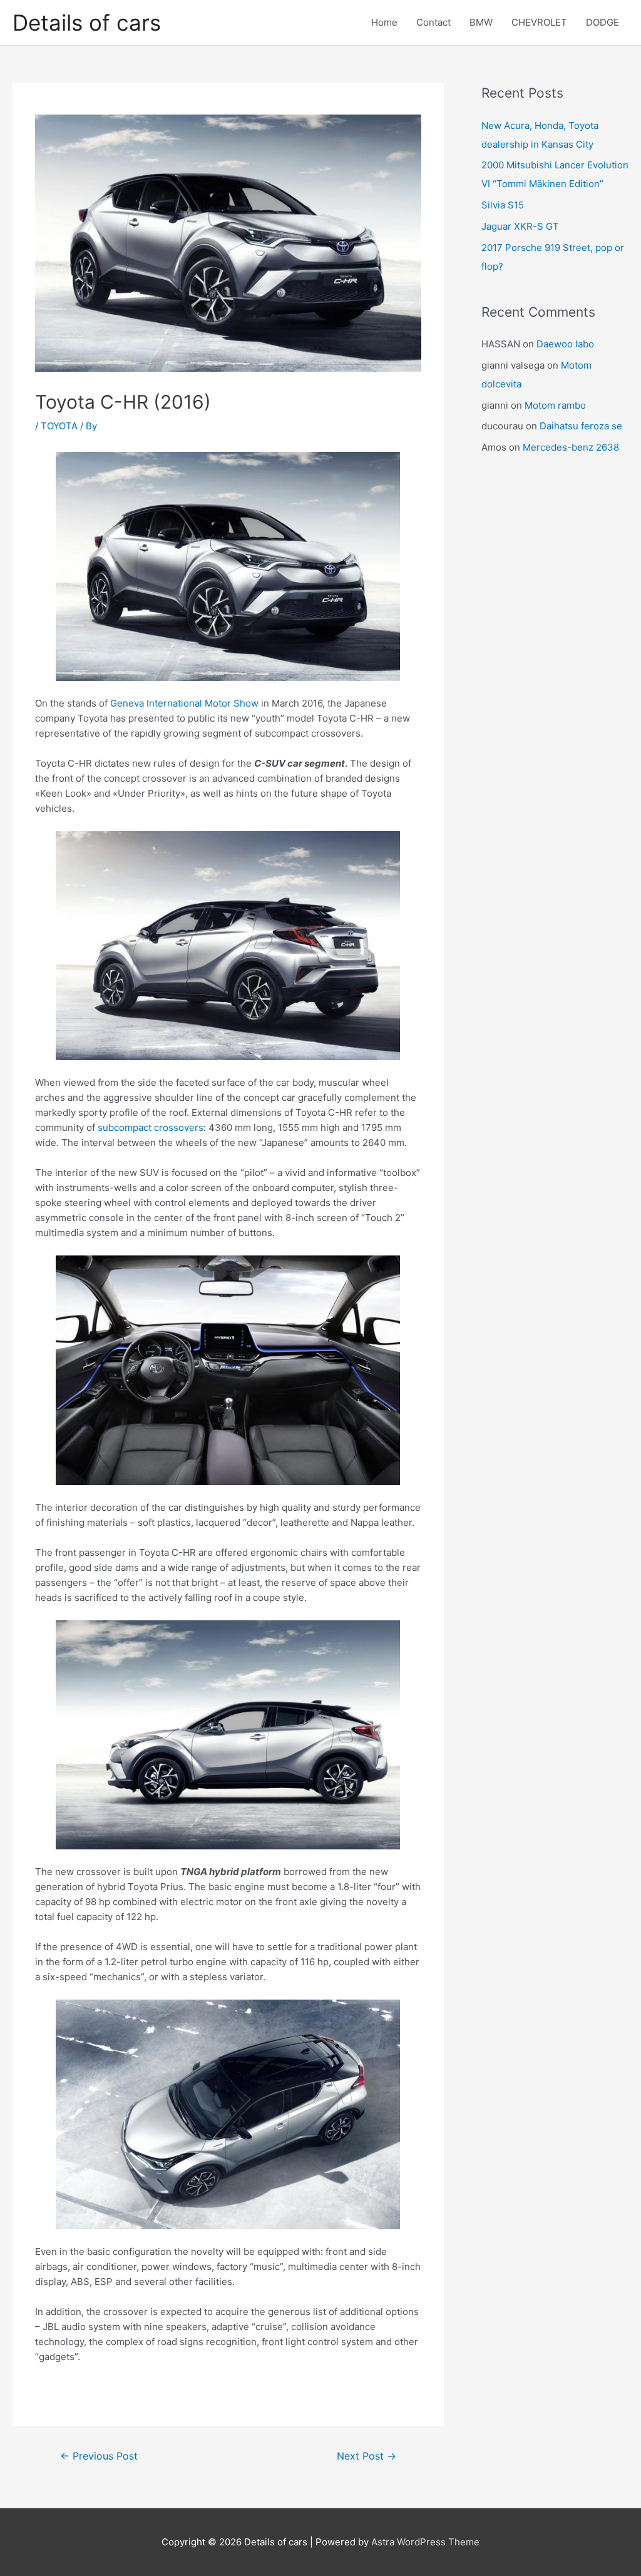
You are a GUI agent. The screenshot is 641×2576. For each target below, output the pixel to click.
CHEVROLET (539, 22)
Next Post (367, 2456)
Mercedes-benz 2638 (571, 447)
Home (384, 22)
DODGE (603, 22)
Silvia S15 (503, 205)
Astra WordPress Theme (425, 2542)
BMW (481, 22)
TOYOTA (59, 426)
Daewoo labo (565, 344)
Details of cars (87, 23)
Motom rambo (555, 405)
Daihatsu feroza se (581, 426)
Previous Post (99, 2456)
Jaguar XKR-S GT (520, 226)
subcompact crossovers (151, 1127)
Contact (433, 22)
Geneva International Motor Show (184, 703)
